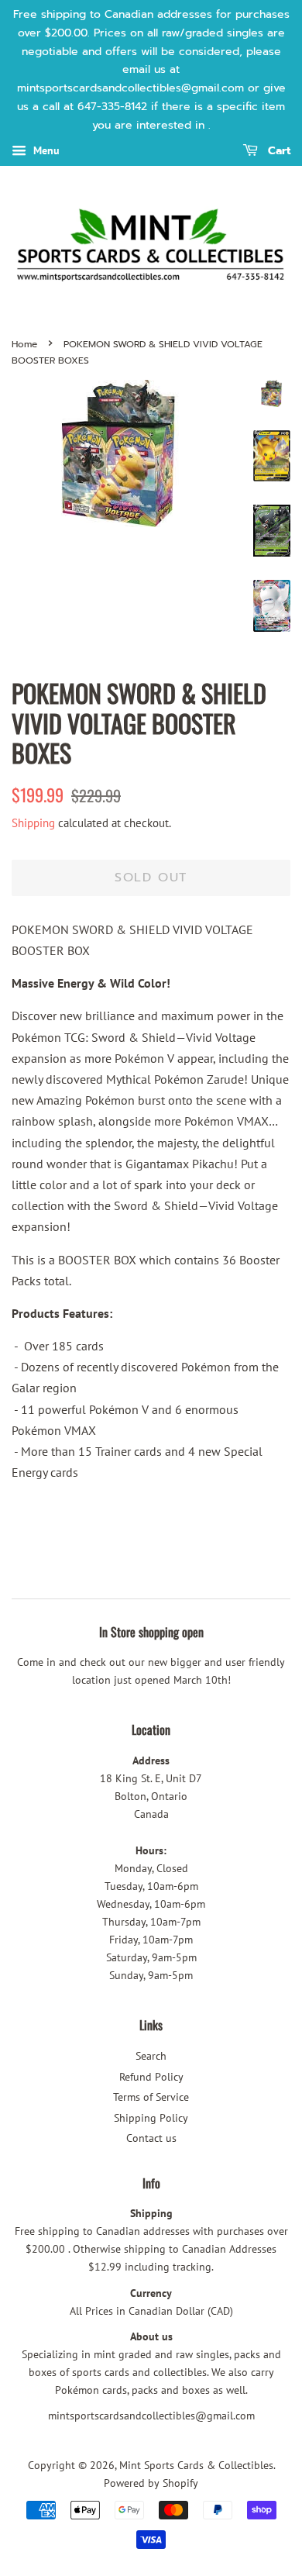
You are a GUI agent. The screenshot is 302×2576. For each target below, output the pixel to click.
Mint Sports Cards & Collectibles (196, 2465)
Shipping (33, 823)
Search (151, 2056)
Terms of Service (151, 2097)
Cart (277, 151)
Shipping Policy (151, 2118)
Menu (45, 150)
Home (24, 344)
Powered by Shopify (151, 2483)
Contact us (151, 2138)
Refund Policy (151, 2077)
